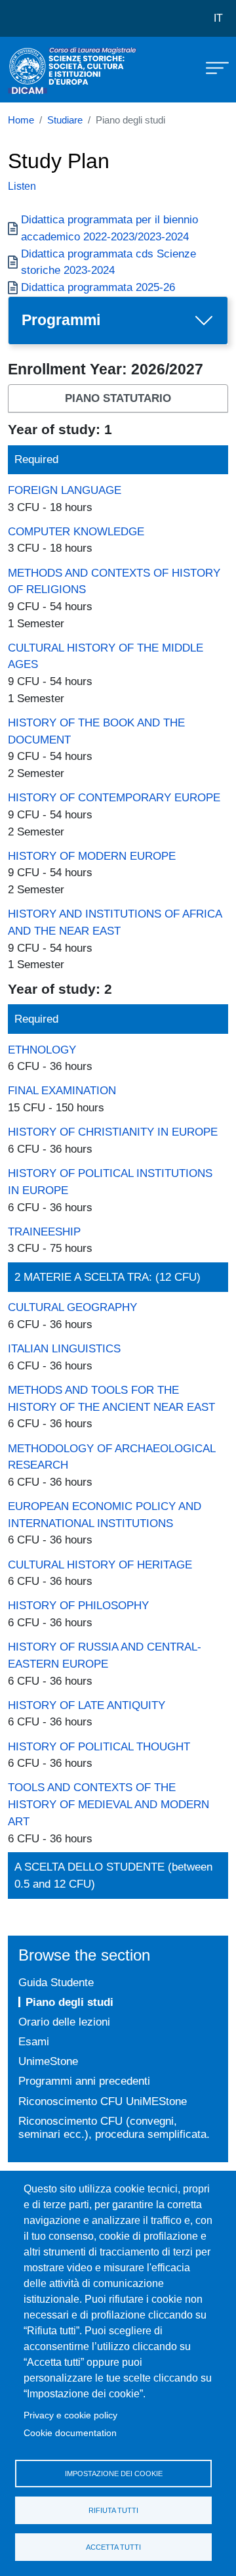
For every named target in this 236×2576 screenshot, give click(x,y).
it (218, 18)
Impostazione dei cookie (114, 2474)
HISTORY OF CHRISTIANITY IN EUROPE (113, 1132)
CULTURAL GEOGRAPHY (72, 1307)
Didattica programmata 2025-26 (98, 287)
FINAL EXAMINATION (62, 1090)
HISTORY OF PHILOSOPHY (78, 1605)
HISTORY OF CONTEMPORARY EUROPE (114, 797)
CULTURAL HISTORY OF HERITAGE (100, 1565)
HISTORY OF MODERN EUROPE (92, 856)
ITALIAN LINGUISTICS (64, 1348)
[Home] (41, 70)
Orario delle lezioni (64, 2022)
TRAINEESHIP (44, 1232)
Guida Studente (56, 1982)
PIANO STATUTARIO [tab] (118, 398)
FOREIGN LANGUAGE (65, 490)
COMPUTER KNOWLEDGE (76, 531)
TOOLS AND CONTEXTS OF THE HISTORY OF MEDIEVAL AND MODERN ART (108, 1804)
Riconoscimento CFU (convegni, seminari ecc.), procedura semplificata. (114, 2128)
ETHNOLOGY (42, 1050)
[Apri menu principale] (211, 67)
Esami (34, 2041)
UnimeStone (48, 2061)
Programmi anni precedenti (84, 2081)
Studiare (65, 120)
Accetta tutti (113, 2547)
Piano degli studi (69, 2002)
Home (21, 120)
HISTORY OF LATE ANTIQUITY (87, 1705)
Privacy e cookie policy (70, 2415)
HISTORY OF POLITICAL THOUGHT (99, 1746)
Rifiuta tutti (113, 2510)
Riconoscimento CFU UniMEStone (103, 2101)
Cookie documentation (70, 2433)
